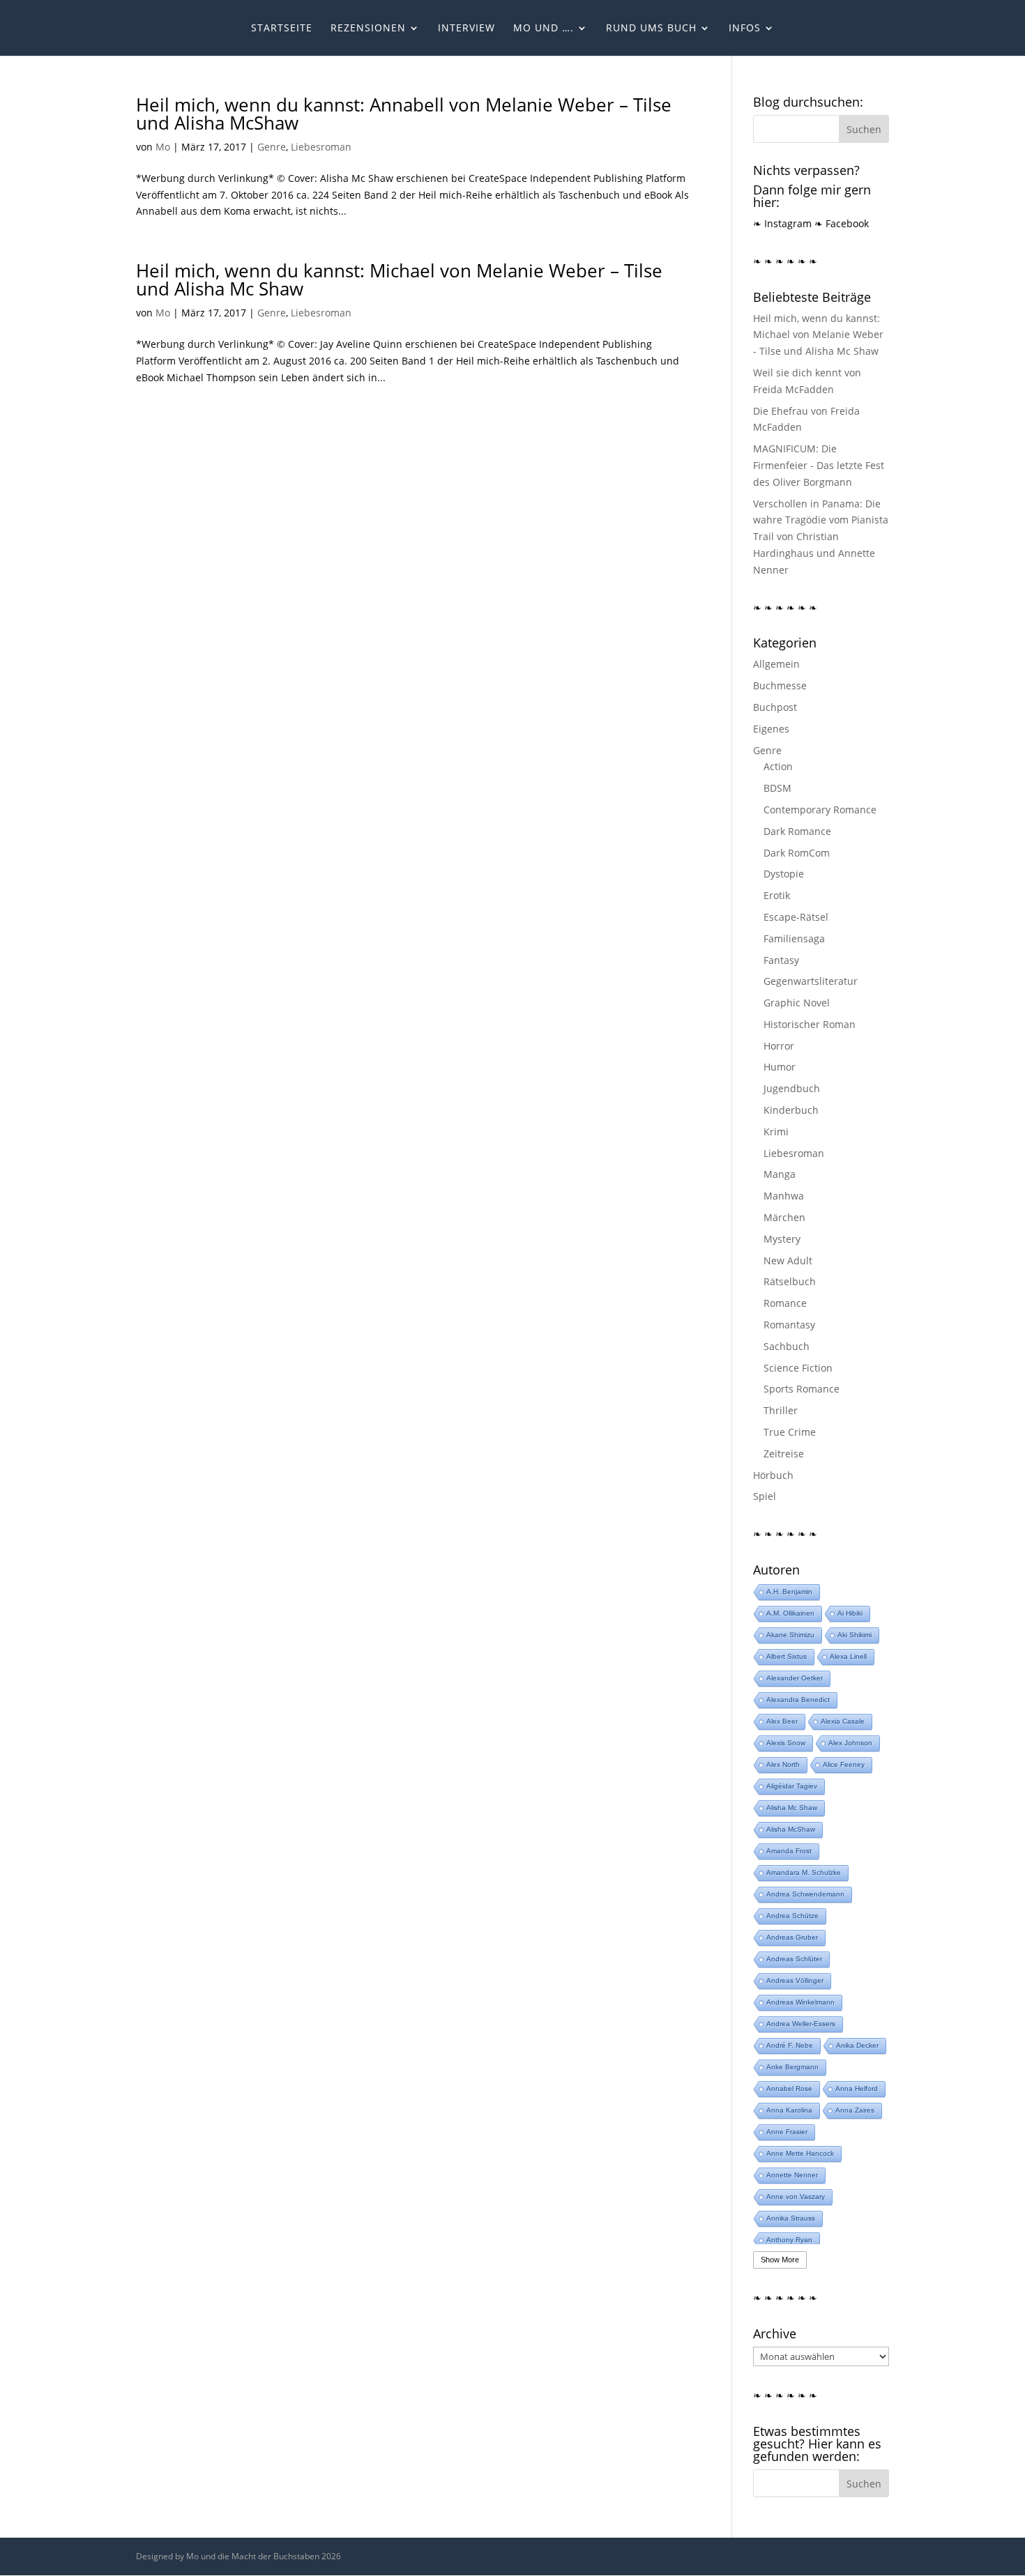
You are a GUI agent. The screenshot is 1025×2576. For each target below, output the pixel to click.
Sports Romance (802, 1389)
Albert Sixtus (787, 1656)
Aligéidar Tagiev (792, 1786)
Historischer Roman (810, 1024)
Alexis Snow (786, 1743)
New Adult (788, 1260)
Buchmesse (780, 685)
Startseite (282, 29)
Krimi (776, 1132)
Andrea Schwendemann (805, 1894)
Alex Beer (782, 1721)
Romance (785, 1303)
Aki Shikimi (855, 1635)
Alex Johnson (850, 1743)
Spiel (765, 1496)
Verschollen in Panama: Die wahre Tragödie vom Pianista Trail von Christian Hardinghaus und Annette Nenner (821, 537)
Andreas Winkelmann (800, 2002)
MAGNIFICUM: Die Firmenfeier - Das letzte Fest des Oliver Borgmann (819, 465)
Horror (779, 1046)
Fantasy (781, 960)
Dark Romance (797, 831)
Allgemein (776, 664)
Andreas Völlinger (795, 1980)
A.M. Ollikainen (790, 1613)
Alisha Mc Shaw (792, 1808)
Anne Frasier (787, 2132)
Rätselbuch (790, 1281)
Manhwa (784, 1196)
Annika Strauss (791, 2218)
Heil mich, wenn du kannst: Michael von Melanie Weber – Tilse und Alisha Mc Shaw (399, 279)
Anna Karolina (789, 2110)
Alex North (783, 1764)
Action (778, 766)
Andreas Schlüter (794, 1959)
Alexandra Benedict (798, 1700)
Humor (780, 1067)
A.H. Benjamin (789, 1592)
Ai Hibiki (850, 1613)
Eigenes (771, 729)
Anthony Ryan (789, 2240)
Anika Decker (857, 2045)
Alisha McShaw (791, 1829)
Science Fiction (798, 1368)
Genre (272, 147)
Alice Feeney (844, 1764)
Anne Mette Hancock (800, 2153)
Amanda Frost (789, 1851)
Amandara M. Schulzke (804, 1872)
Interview (466, 29)
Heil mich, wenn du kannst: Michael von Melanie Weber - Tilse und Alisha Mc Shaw (818, 335)
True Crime (790, 1432)
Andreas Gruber (792, 1937)
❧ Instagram (782, 223)
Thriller (781, 1410)
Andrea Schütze (792, 1916)
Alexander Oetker (795, 1678)
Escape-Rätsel (796, 917)
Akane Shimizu (790, 1635)
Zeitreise (784, 1454)
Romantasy (789, 1325)
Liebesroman (321, 147)
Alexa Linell (848, 1656)
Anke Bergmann (792, 2067)
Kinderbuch (791, 1110)
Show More (780, 2260)
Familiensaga (794, 938)
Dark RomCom (797, 853)
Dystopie (784, 874)
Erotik (777, 895)
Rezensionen (368, 29)
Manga (780, 1174)
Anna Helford (857, 2088)
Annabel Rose (789, 2088)
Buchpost (775, 707)
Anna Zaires (855, 2110)
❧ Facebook (842, 223)
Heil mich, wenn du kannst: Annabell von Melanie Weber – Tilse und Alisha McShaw (404, 114)
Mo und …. (544, 29)
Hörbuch (773, 1475)
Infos (745, 29)
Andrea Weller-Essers (801, 2024)
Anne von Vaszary (796, 2196)
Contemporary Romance (820, 810)
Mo (163, 147)
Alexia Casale (843, 1721)
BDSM (777, 788)
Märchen (784, 1217)
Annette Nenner (792, 2175)
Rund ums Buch (651, 29)
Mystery (782, 1239)
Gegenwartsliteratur (811, 981)
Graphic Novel (797, 1003)
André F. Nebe (790, 2045)
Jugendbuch (792, 1088)
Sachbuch (787, 1346)
